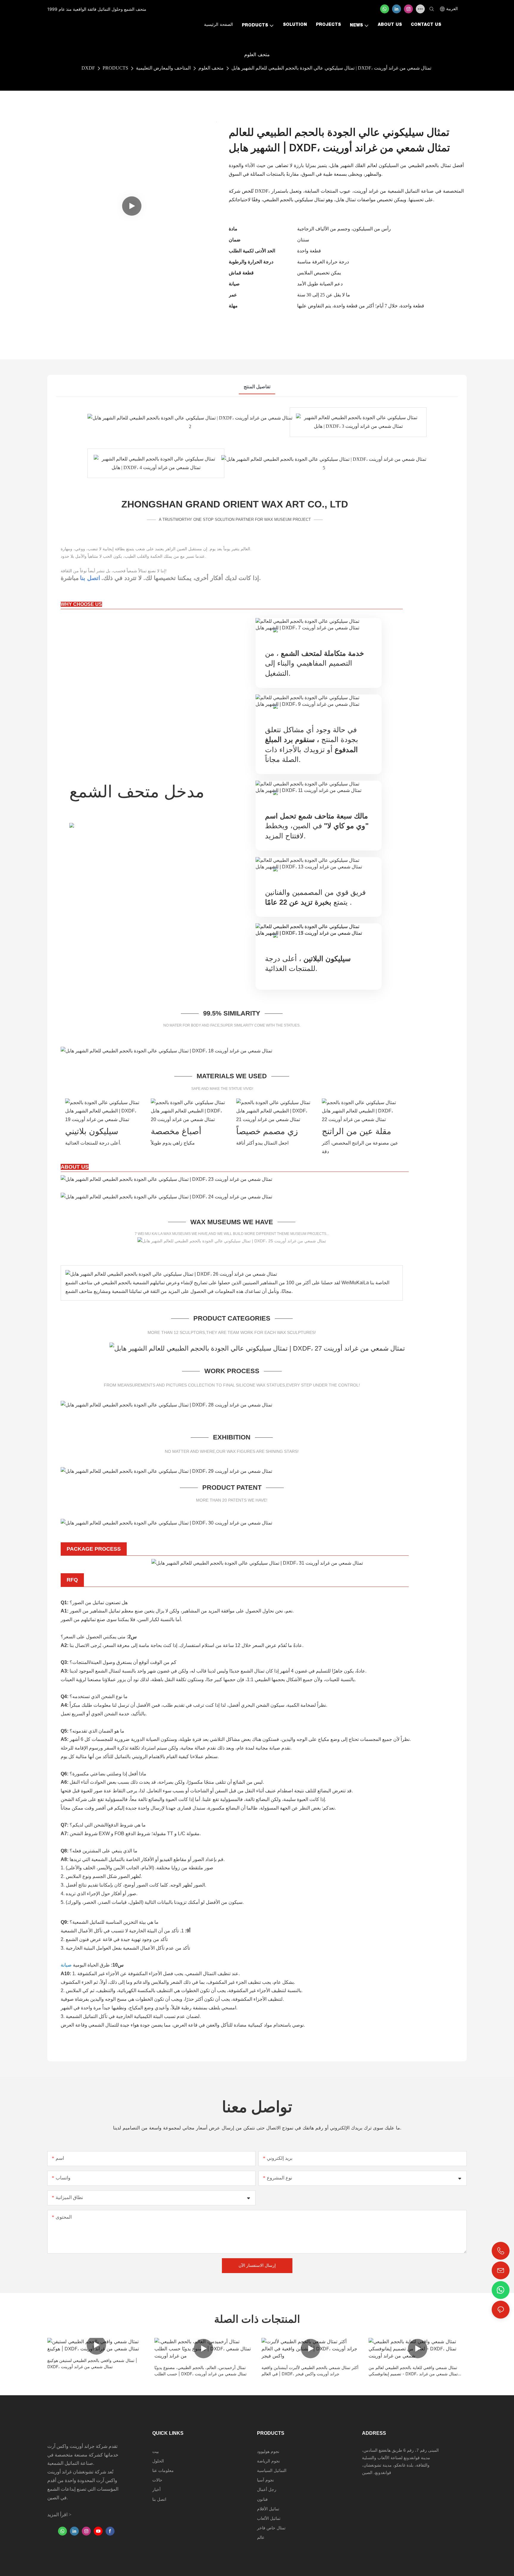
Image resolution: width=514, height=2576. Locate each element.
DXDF (88, 68)
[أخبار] (166, 1179)
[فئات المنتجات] (257, 1348)
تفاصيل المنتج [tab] (257, 387)
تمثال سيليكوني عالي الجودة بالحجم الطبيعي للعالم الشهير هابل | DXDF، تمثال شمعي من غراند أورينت (331, 68)
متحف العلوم (211, 68)
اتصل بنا (90, 578)
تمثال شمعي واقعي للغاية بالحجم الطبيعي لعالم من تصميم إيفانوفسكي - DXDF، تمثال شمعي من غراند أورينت (413, 2371)
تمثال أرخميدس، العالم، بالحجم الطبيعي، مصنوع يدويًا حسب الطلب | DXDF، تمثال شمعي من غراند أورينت (200, 2371)
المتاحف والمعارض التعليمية (163, 68)
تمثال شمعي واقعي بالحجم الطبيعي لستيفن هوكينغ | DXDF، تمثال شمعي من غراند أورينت (92, 2363)
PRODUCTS (115, 68)
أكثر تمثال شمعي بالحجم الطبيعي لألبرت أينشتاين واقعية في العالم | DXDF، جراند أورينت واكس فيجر (310, 2371)
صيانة (67, 1965)
